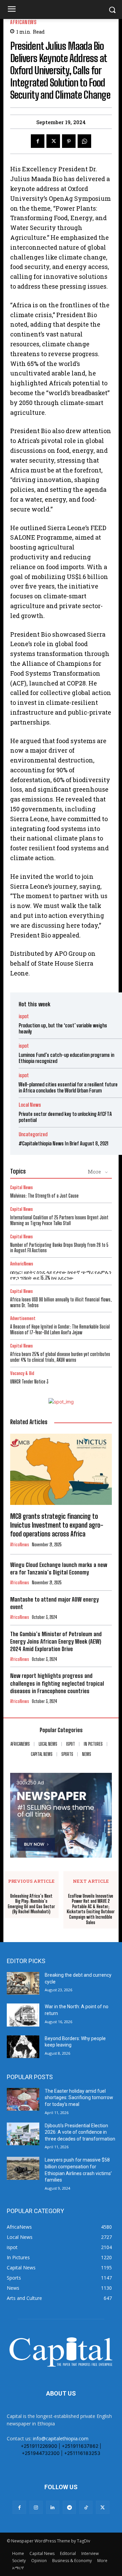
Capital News (22, 1188)
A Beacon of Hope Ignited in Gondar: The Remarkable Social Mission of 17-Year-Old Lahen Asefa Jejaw (60, 1330)
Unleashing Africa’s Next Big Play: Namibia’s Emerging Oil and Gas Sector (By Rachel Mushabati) (31, 1904)
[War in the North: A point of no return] (23, 2015)
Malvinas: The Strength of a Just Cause (44, 1196)
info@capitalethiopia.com (61, 2438)
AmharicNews (22, 1264)
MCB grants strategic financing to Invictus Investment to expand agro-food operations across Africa (57, 1525)
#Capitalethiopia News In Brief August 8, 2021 (64, 1143)
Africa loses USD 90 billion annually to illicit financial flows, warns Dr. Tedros (61, 1302)
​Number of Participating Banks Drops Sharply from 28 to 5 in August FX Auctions (59, 1248)
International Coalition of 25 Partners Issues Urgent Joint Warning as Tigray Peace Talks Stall (59, 1220)
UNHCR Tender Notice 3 (29, 1382)
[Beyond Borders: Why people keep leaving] (23, 2047)
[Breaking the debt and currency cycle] (23, 1983)
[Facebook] (38, 141)
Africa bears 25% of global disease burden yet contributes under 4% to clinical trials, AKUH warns (60, 1357)
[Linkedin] (53, 2507)
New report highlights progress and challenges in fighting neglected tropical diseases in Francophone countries (57, 1683)
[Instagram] (36, 2507)
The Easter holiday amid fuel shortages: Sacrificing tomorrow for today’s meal (79, 2098)
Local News (30, 1105)
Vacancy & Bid (22, 1373)
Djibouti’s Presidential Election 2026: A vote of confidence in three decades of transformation (80, 2132)
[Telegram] (69, 2507)
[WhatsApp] (84, 141)
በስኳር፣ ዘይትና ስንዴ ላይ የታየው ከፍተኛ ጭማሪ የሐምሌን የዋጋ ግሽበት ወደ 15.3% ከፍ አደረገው (61, 1275)
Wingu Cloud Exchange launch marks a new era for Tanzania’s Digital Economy (59, 1568)
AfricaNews (23, 22)
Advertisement (23, 1319)
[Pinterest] (69, 141)
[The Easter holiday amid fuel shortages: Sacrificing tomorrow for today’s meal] (23, 2099)
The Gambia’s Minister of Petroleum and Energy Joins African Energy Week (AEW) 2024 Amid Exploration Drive (56, 1641)
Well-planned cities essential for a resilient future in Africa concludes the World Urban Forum (68, 1087)
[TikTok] (86, 2507)
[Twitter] (53, 141)
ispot (24, 1016)
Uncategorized (33, 1134)
